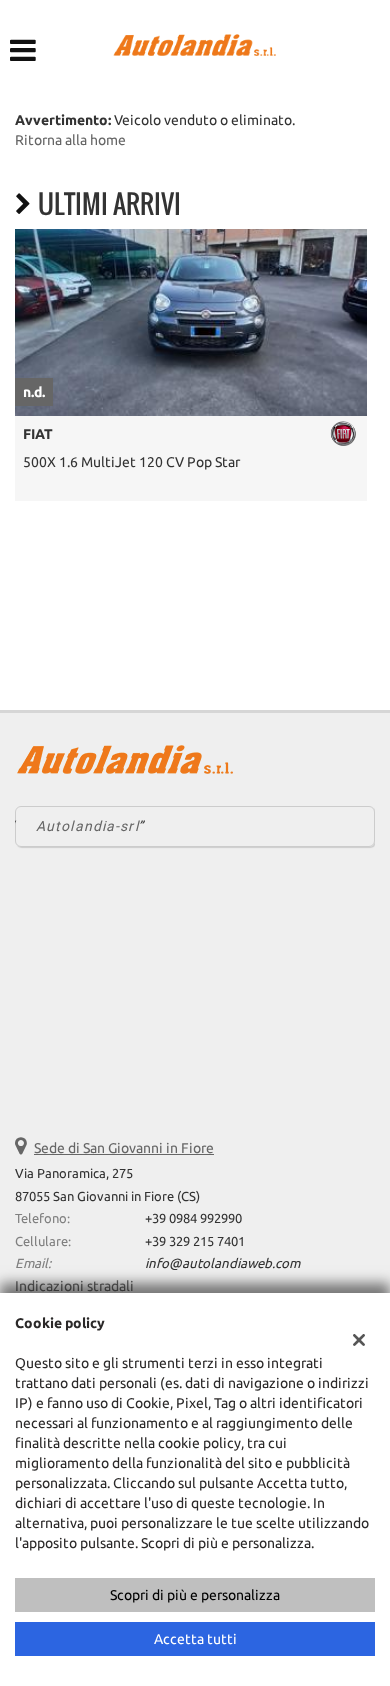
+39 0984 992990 (193, 1218)
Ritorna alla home (70, 140)
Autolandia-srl (87, 826)
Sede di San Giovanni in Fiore (124, 1148)
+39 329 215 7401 (195, 1241)
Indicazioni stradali (74, 1286)
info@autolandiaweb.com (222, 1263)
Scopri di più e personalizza (195, 1595)
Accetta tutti (195, 1639)
